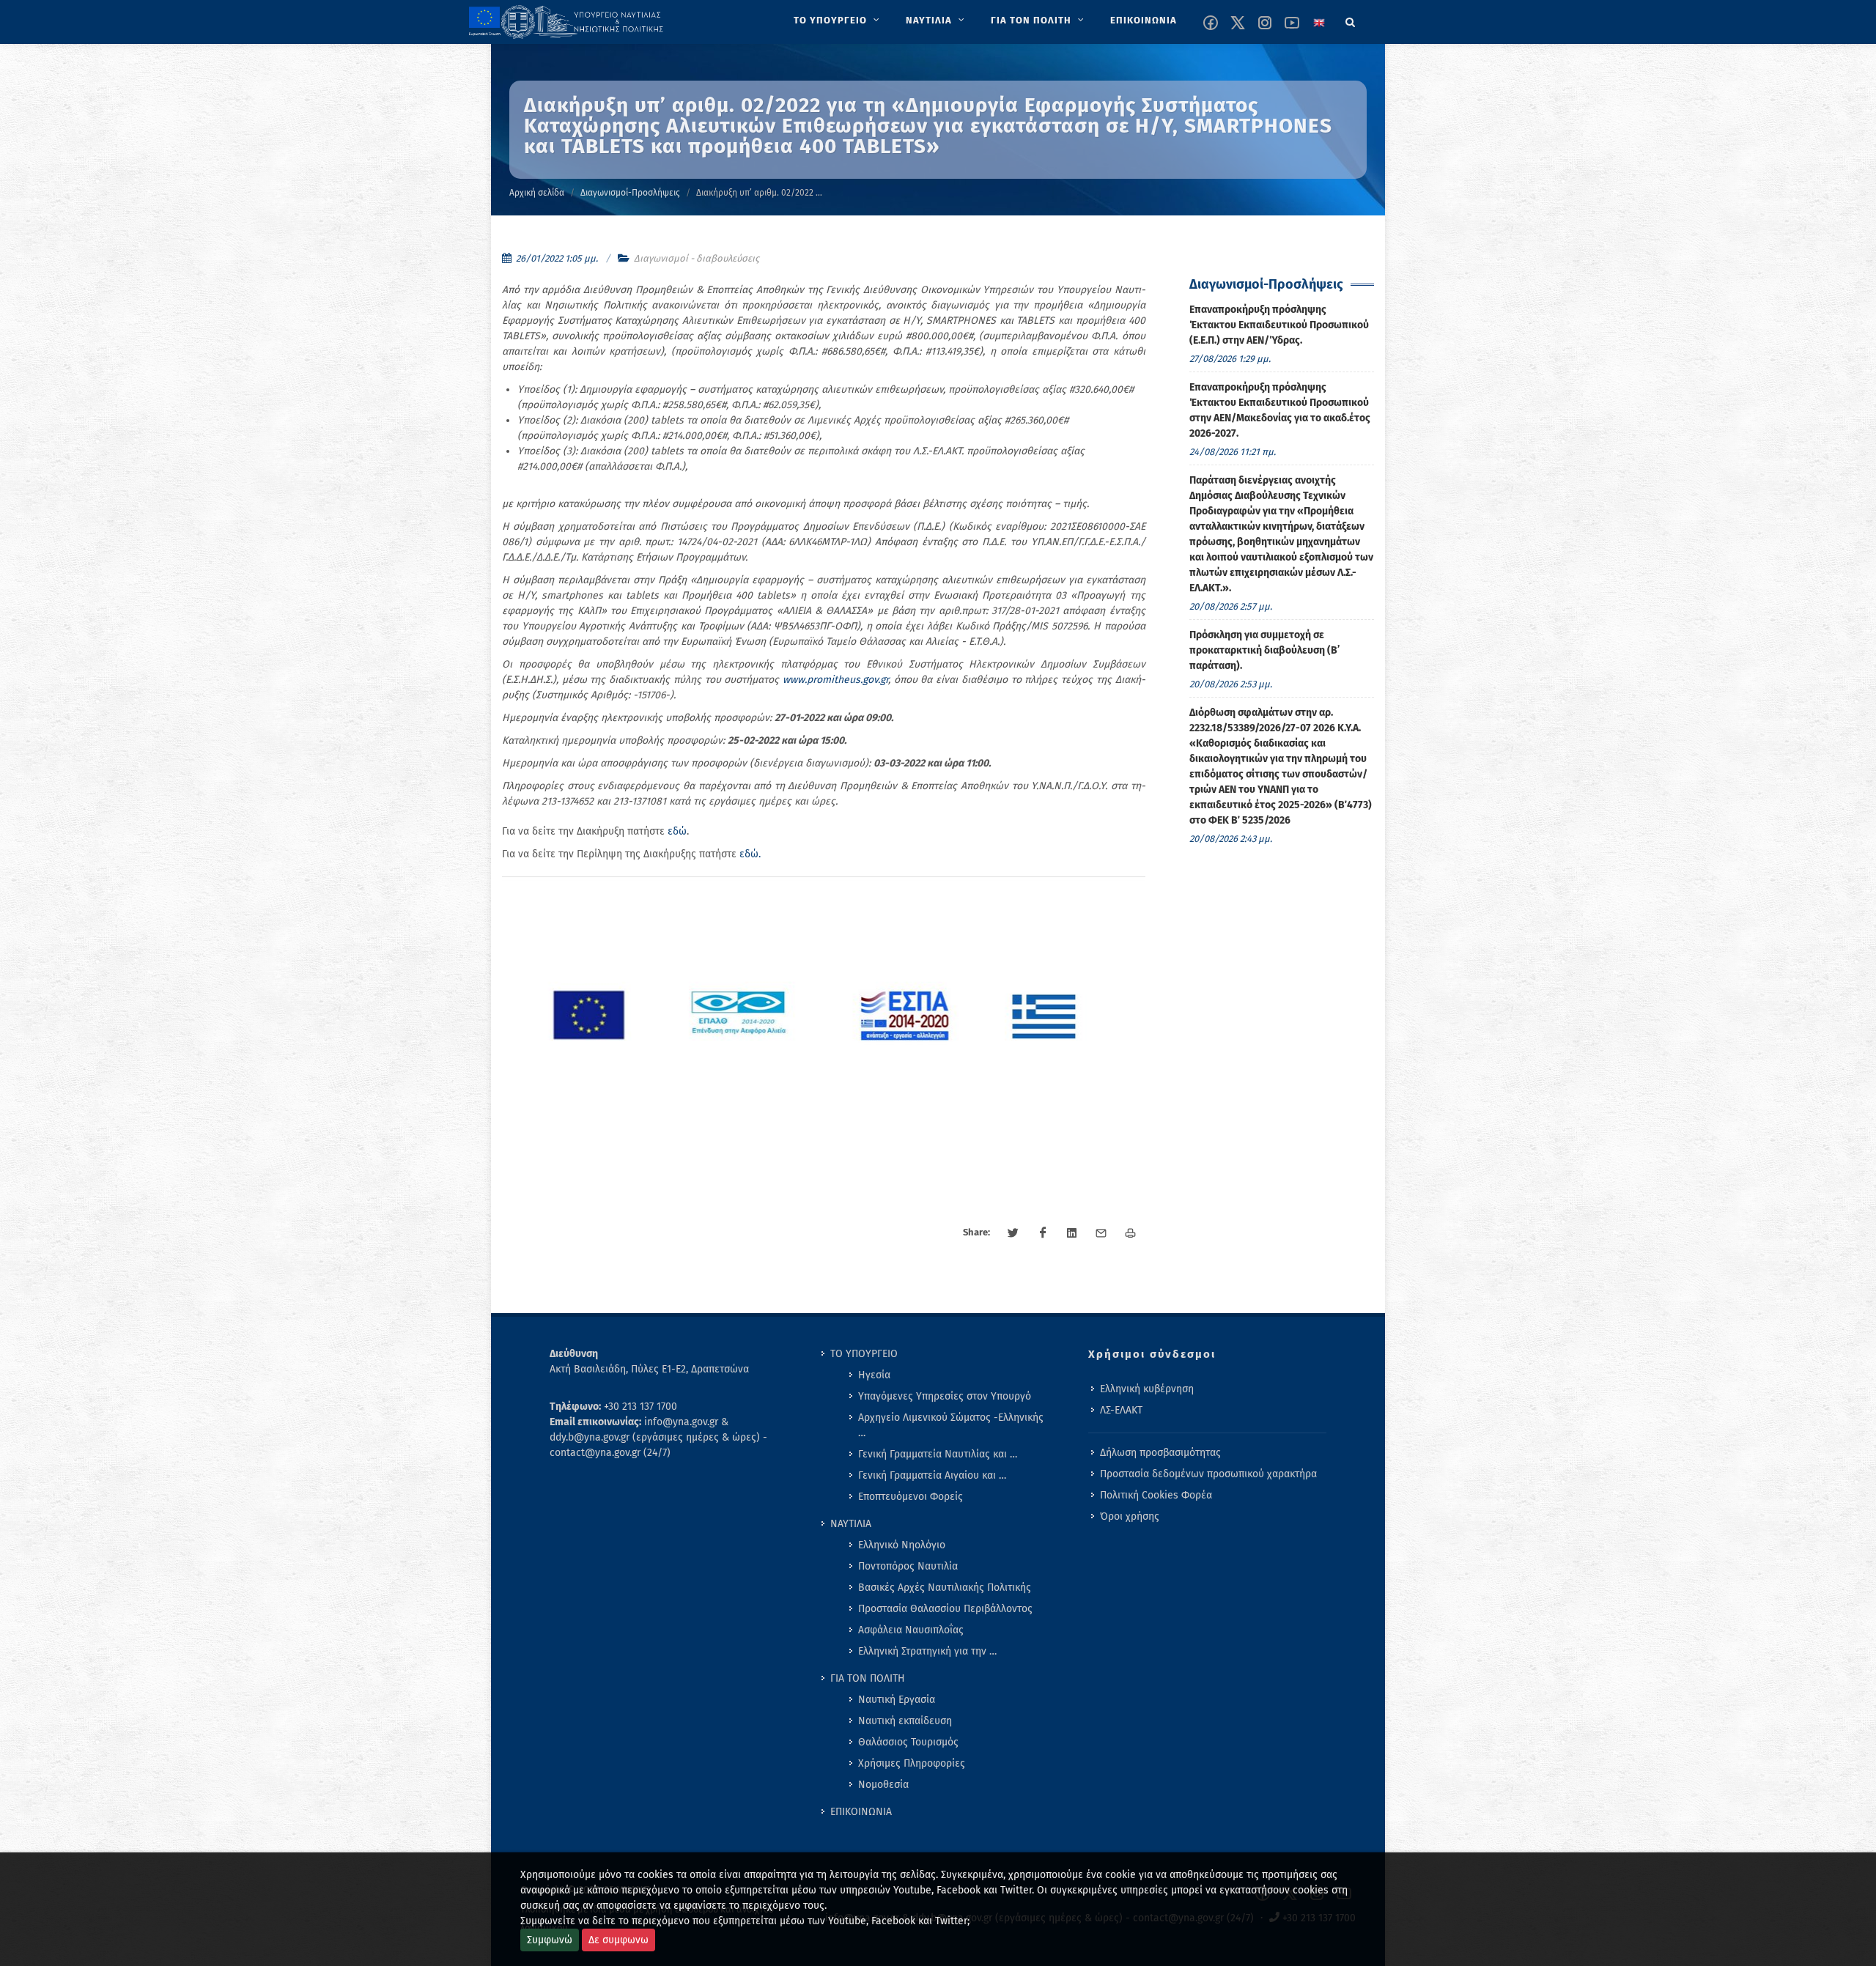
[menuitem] (838, 21)
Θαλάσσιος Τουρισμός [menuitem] (908, 1742)
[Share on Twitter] (1013, 1233)
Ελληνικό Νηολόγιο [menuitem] (902, 1545)
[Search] (1351, 20)
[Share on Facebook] (1043, 1233)
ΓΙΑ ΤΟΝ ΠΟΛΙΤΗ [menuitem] (868, 1678)
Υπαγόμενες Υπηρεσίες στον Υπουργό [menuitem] (945, 1396)
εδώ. (750, 854)
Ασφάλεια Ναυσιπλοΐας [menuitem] (911, 1630)
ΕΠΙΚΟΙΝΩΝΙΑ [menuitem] (861, 1812)
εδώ (677, 831)
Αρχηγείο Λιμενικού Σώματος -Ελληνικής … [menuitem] (951, 1425)
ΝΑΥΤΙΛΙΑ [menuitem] (851, 1524)
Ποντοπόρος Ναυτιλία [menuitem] (908, 1566)
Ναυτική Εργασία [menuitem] (897, 1700)
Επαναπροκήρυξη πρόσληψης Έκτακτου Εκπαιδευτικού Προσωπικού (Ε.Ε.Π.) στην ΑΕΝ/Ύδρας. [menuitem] (1279, 325)
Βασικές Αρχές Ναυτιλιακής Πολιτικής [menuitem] (945, 1588)
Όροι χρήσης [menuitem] (1130, 1516)
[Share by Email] (1101, 1233)
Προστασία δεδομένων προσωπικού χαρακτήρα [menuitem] (1208, 1474)
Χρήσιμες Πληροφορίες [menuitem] (912, 1763)
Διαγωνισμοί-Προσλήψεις (630, 193)
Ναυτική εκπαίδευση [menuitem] (905, 1721)
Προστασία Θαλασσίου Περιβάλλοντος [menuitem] (945, 1609)
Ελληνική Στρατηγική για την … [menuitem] (927, 1651)
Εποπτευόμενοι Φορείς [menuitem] (911, 1497)
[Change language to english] (1319, 23)
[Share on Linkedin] (1072, 1233)
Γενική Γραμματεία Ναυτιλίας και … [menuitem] (938, 1454)
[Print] (1131, 1233)
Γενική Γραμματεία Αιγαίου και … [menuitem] (932, 1475)
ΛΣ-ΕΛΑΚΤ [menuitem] (1121, 1410)
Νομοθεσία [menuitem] (883, 1785)
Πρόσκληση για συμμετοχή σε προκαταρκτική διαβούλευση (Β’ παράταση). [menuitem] (1264, 650)
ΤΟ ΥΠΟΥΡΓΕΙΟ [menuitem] (864, 1354)
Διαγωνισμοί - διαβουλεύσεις (697, 258)
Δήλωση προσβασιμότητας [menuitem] (1160, 1453)
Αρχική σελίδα (537, 193)
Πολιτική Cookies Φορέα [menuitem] (1156, 1495)
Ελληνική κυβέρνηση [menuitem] (1147, 1389)
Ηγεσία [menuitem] (874, 1375)
